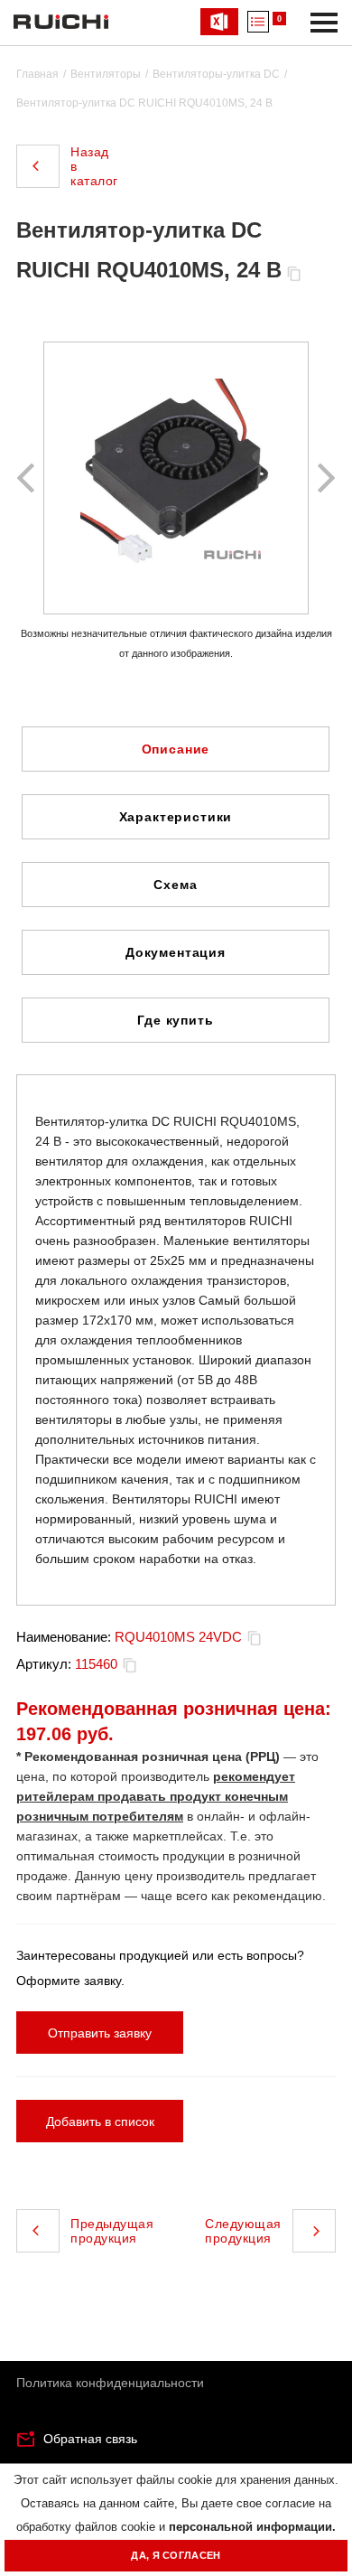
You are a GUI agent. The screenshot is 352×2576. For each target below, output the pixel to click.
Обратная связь (90, 2439)
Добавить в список (100, 2122)
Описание (176, 749)
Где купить (175, 1020)
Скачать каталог (219, 22)
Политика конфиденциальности (110, 2383)
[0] (258, 22)
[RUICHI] (61, 22)
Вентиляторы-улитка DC (216, 74)
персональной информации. (252, 2527)
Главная (37, 74)
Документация (176, 952)
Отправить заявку (100, 2033)
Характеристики (176, 817)
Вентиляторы (106, 74)
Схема (175, 885)
